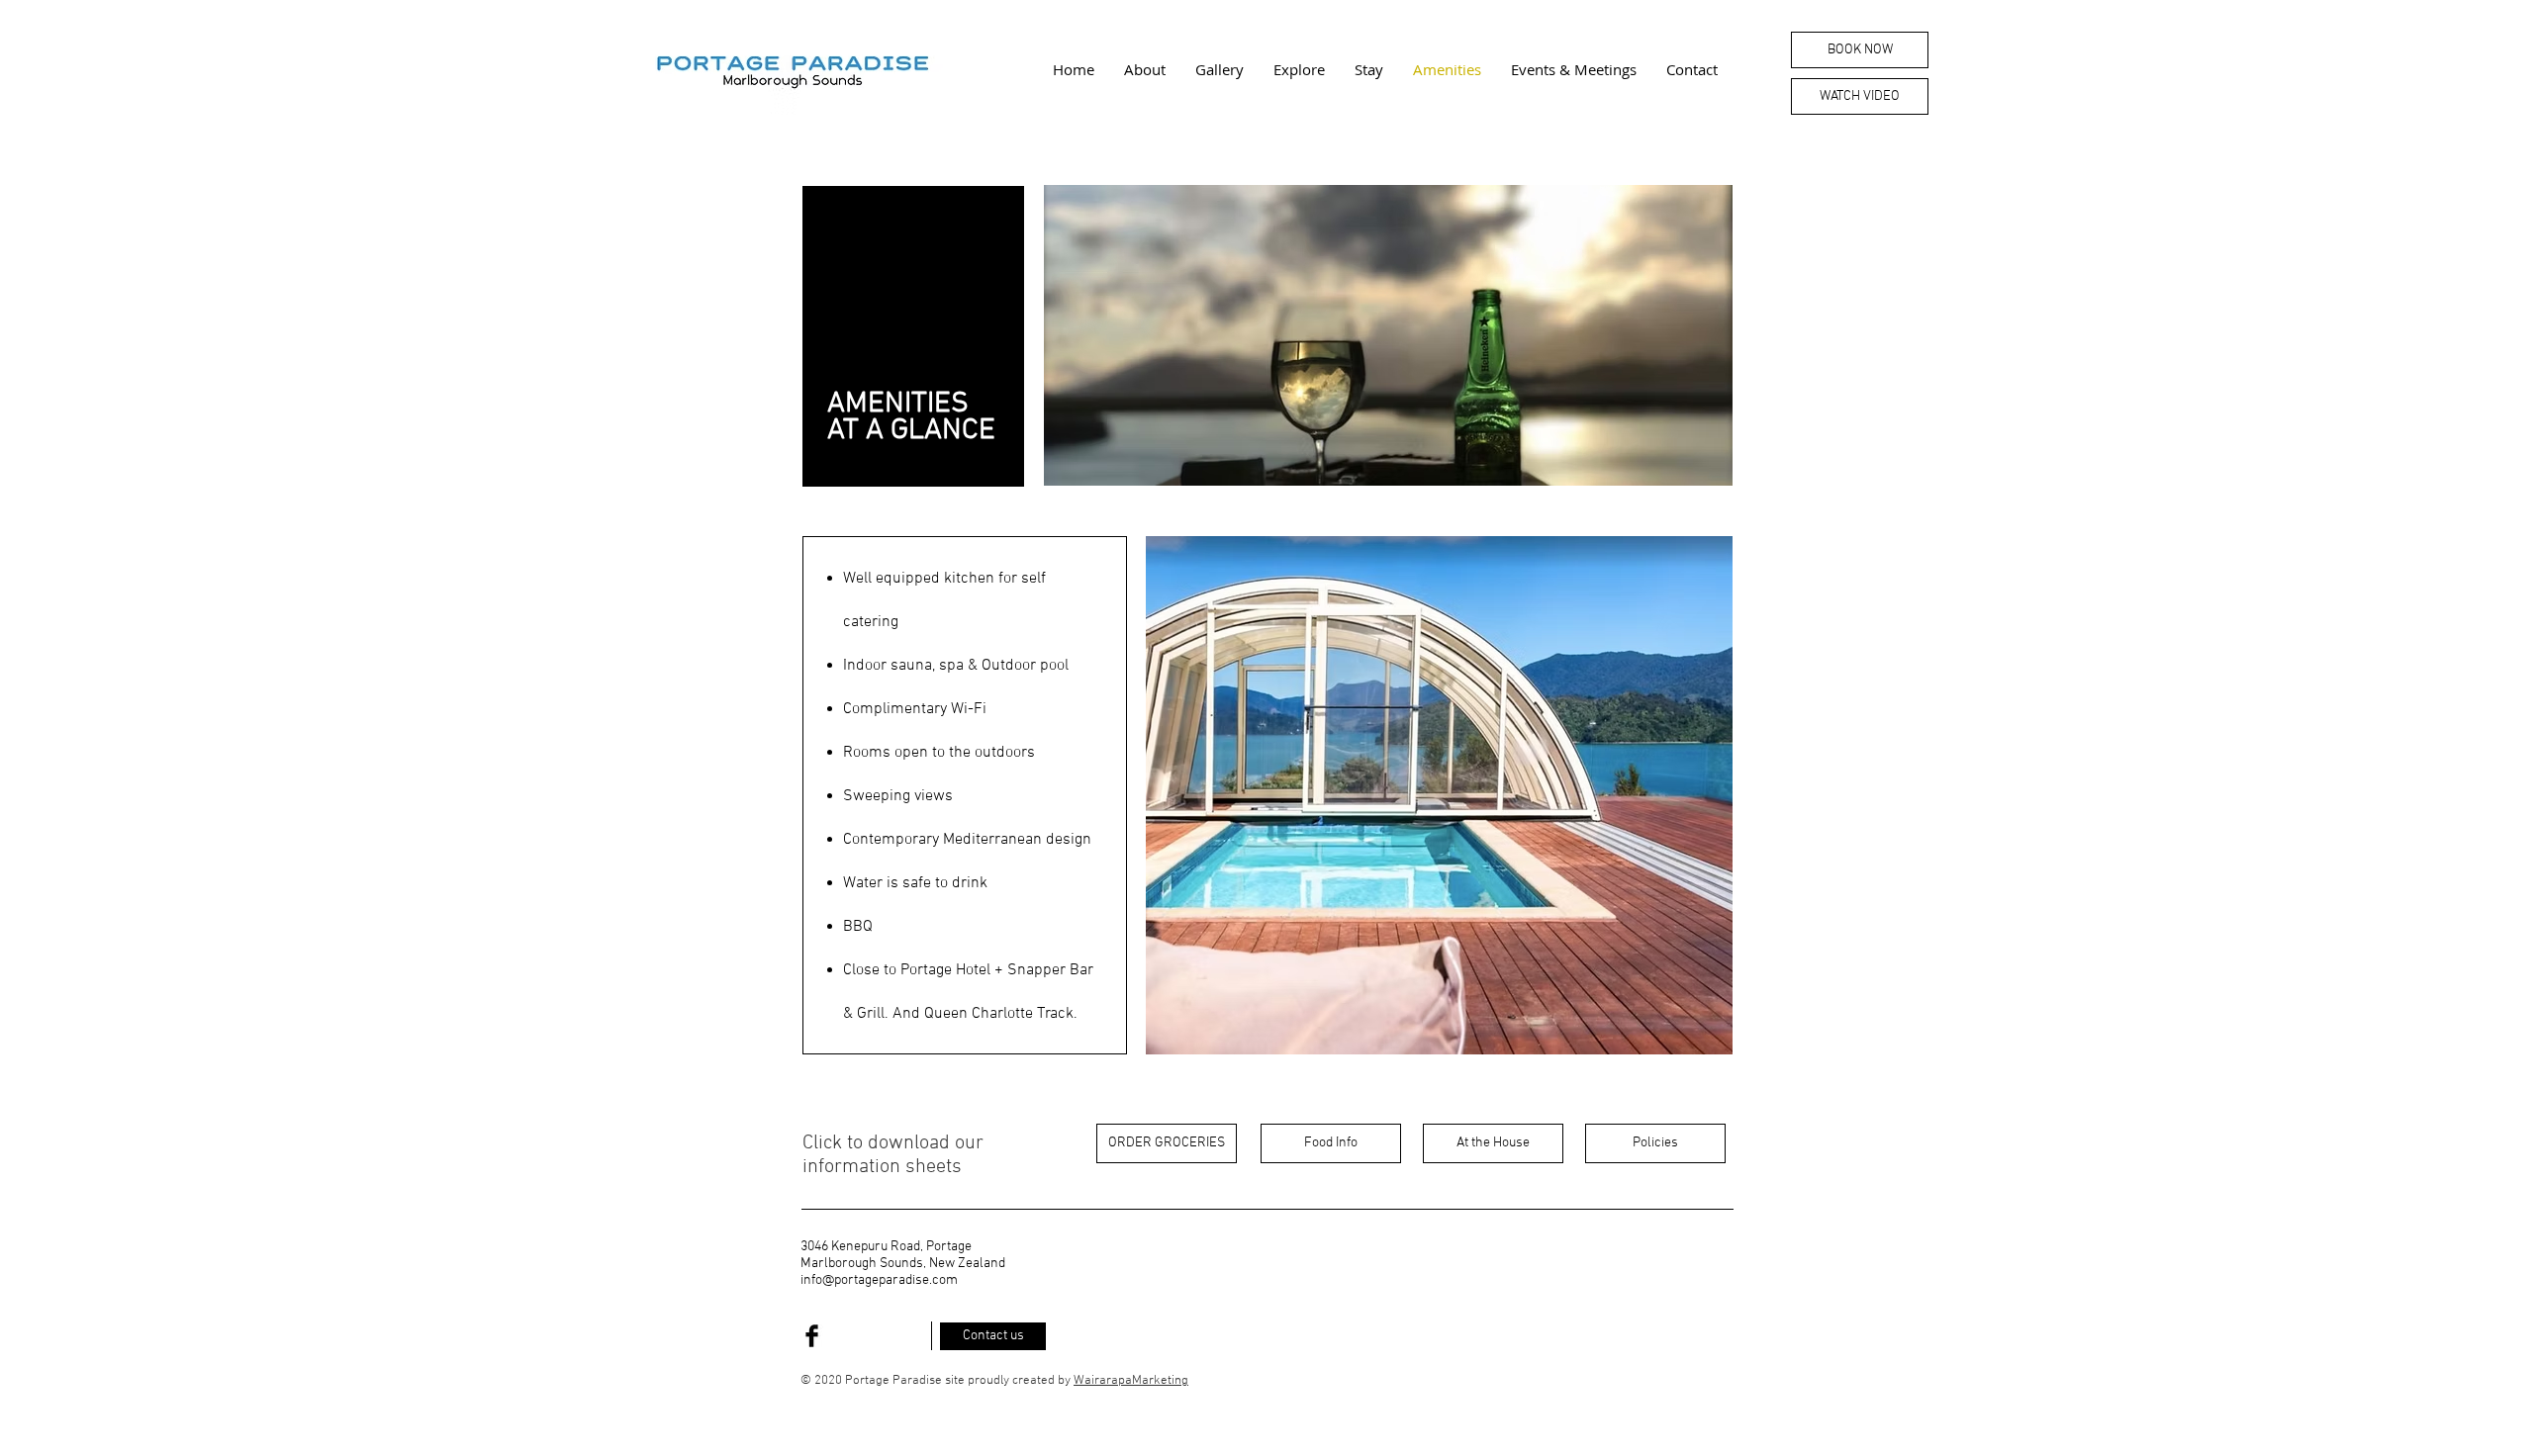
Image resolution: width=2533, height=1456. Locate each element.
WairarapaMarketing (1131, 1381)
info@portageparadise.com (879, 1280)
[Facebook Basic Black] (812, 1336)
